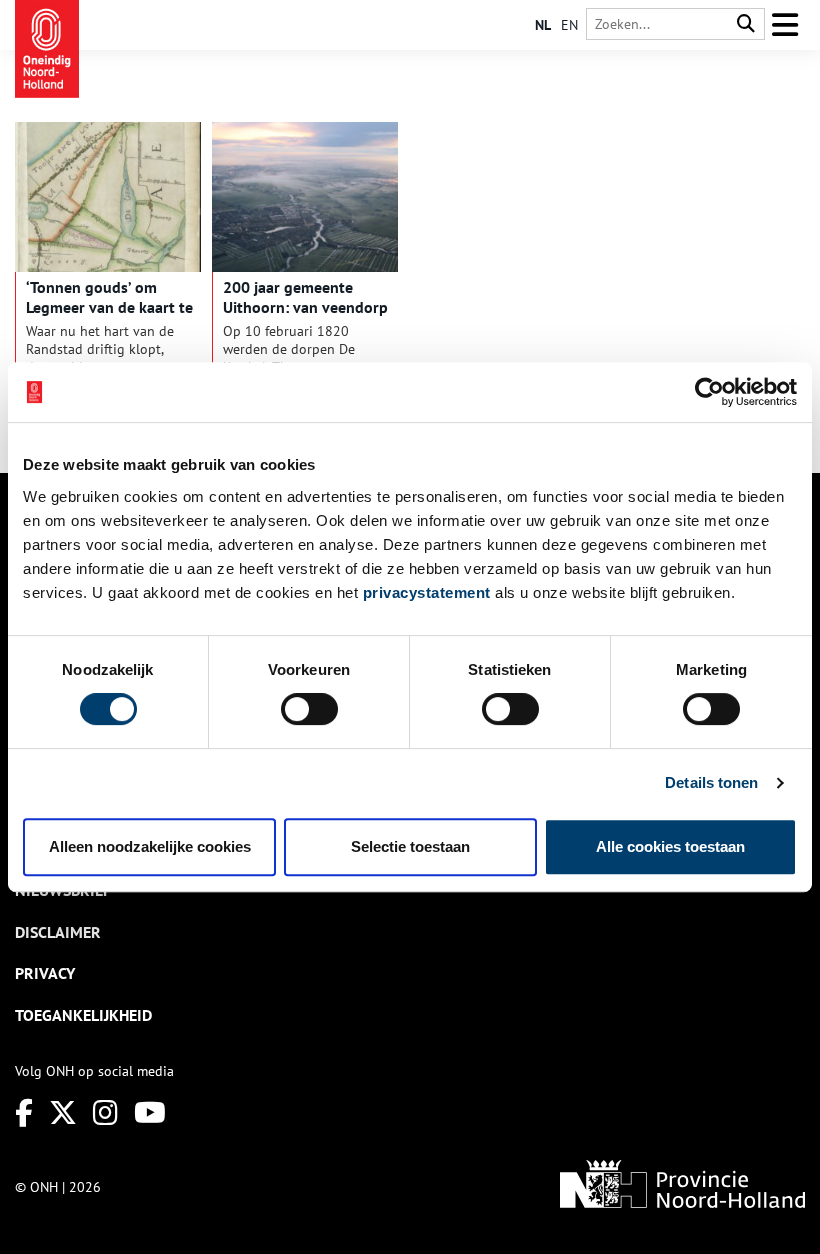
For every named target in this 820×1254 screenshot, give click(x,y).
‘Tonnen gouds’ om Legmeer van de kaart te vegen (109, 307)
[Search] (746, 24)
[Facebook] (24, 1112)
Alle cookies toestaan (670, 846)
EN (569, 25)
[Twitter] (63, 1112)
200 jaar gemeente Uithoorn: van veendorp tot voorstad (305, 307)
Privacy (45, 973)
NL (543, 25)
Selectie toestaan (410, 846)
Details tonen (711, 782)
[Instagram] (105, 1112)
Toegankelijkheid (83, 1015)
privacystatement (427, 592)
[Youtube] (150, 1112)
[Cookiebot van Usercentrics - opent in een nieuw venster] (709, 392)
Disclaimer (58, 932)
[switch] (309, 709)
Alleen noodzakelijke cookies (150, 846)
